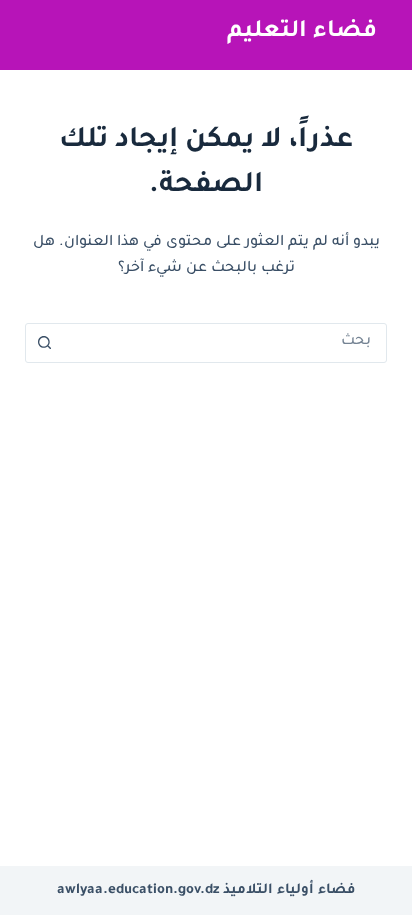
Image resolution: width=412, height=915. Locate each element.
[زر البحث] (45, 343)
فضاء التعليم (302, 32)
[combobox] (225, 343)
